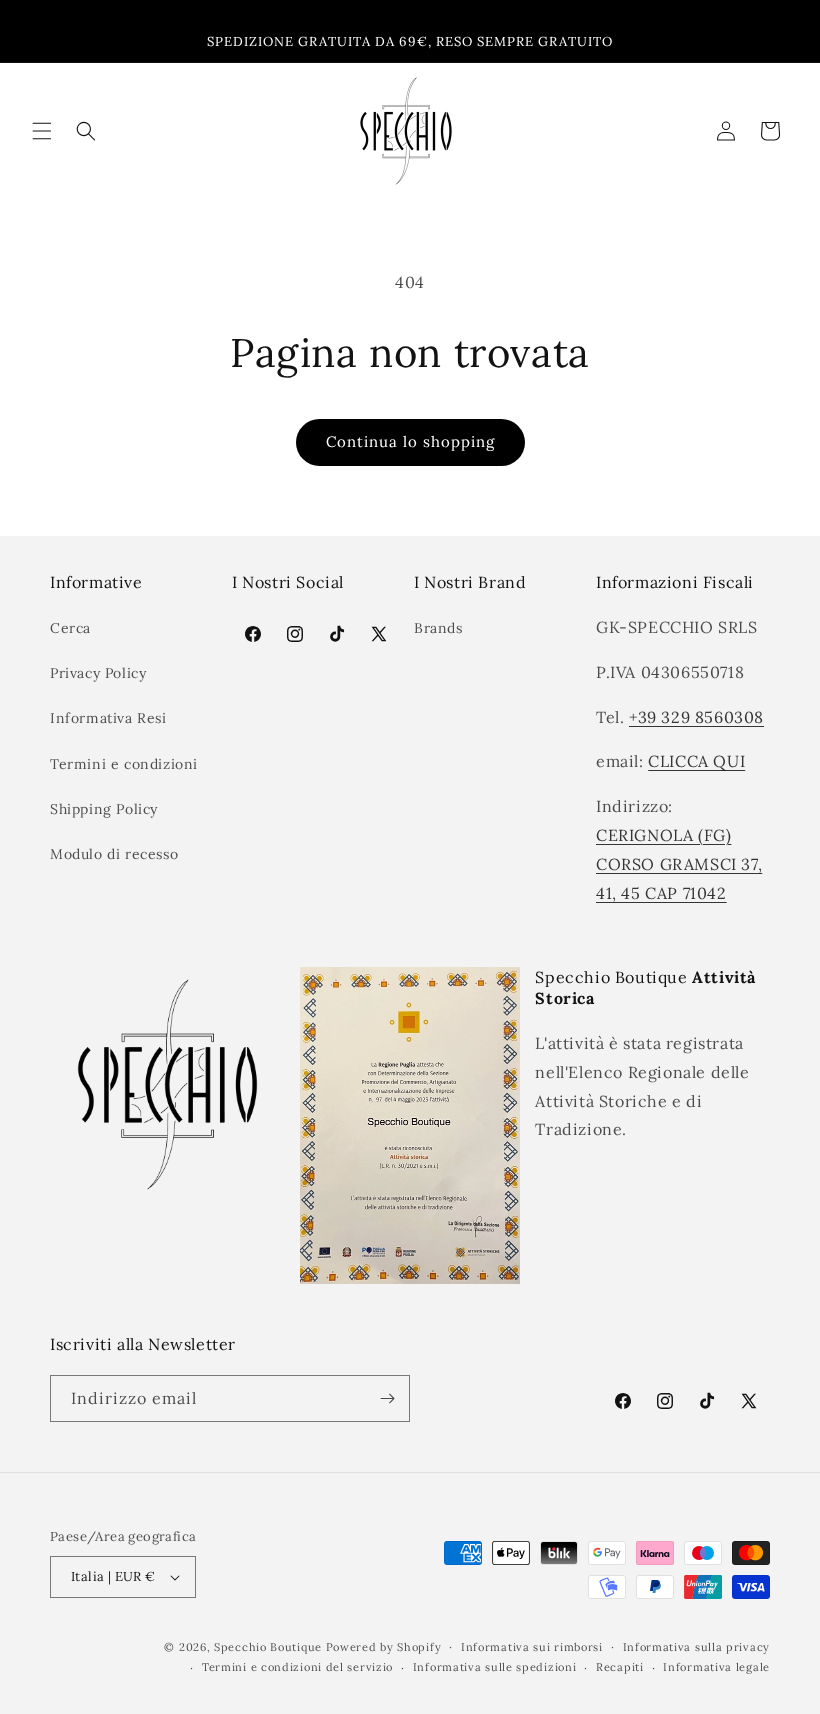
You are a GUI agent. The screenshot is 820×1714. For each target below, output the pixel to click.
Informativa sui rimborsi (532, 1647)
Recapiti (620, 1667)
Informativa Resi (108, 718)
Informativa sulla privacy (697, 1647)
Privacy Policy (98, 673)
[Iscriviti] (387, 1398)
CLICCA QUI (696, 761)
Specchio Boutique (268, 1647)
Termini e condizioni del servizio (297, 1667)
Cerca (70, 628)
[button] (42, 131)
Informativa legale (716, 1667)
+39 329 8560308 (696, 717)
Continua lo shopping (410, 441)
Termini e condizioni (124, 764)
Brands (438, 628)
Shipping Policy (104, 809)
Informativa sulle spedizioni (495, 1667)
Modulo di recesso (114, 854)
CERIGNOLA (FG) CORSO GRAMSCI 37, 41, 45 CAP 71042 (679, 864)
